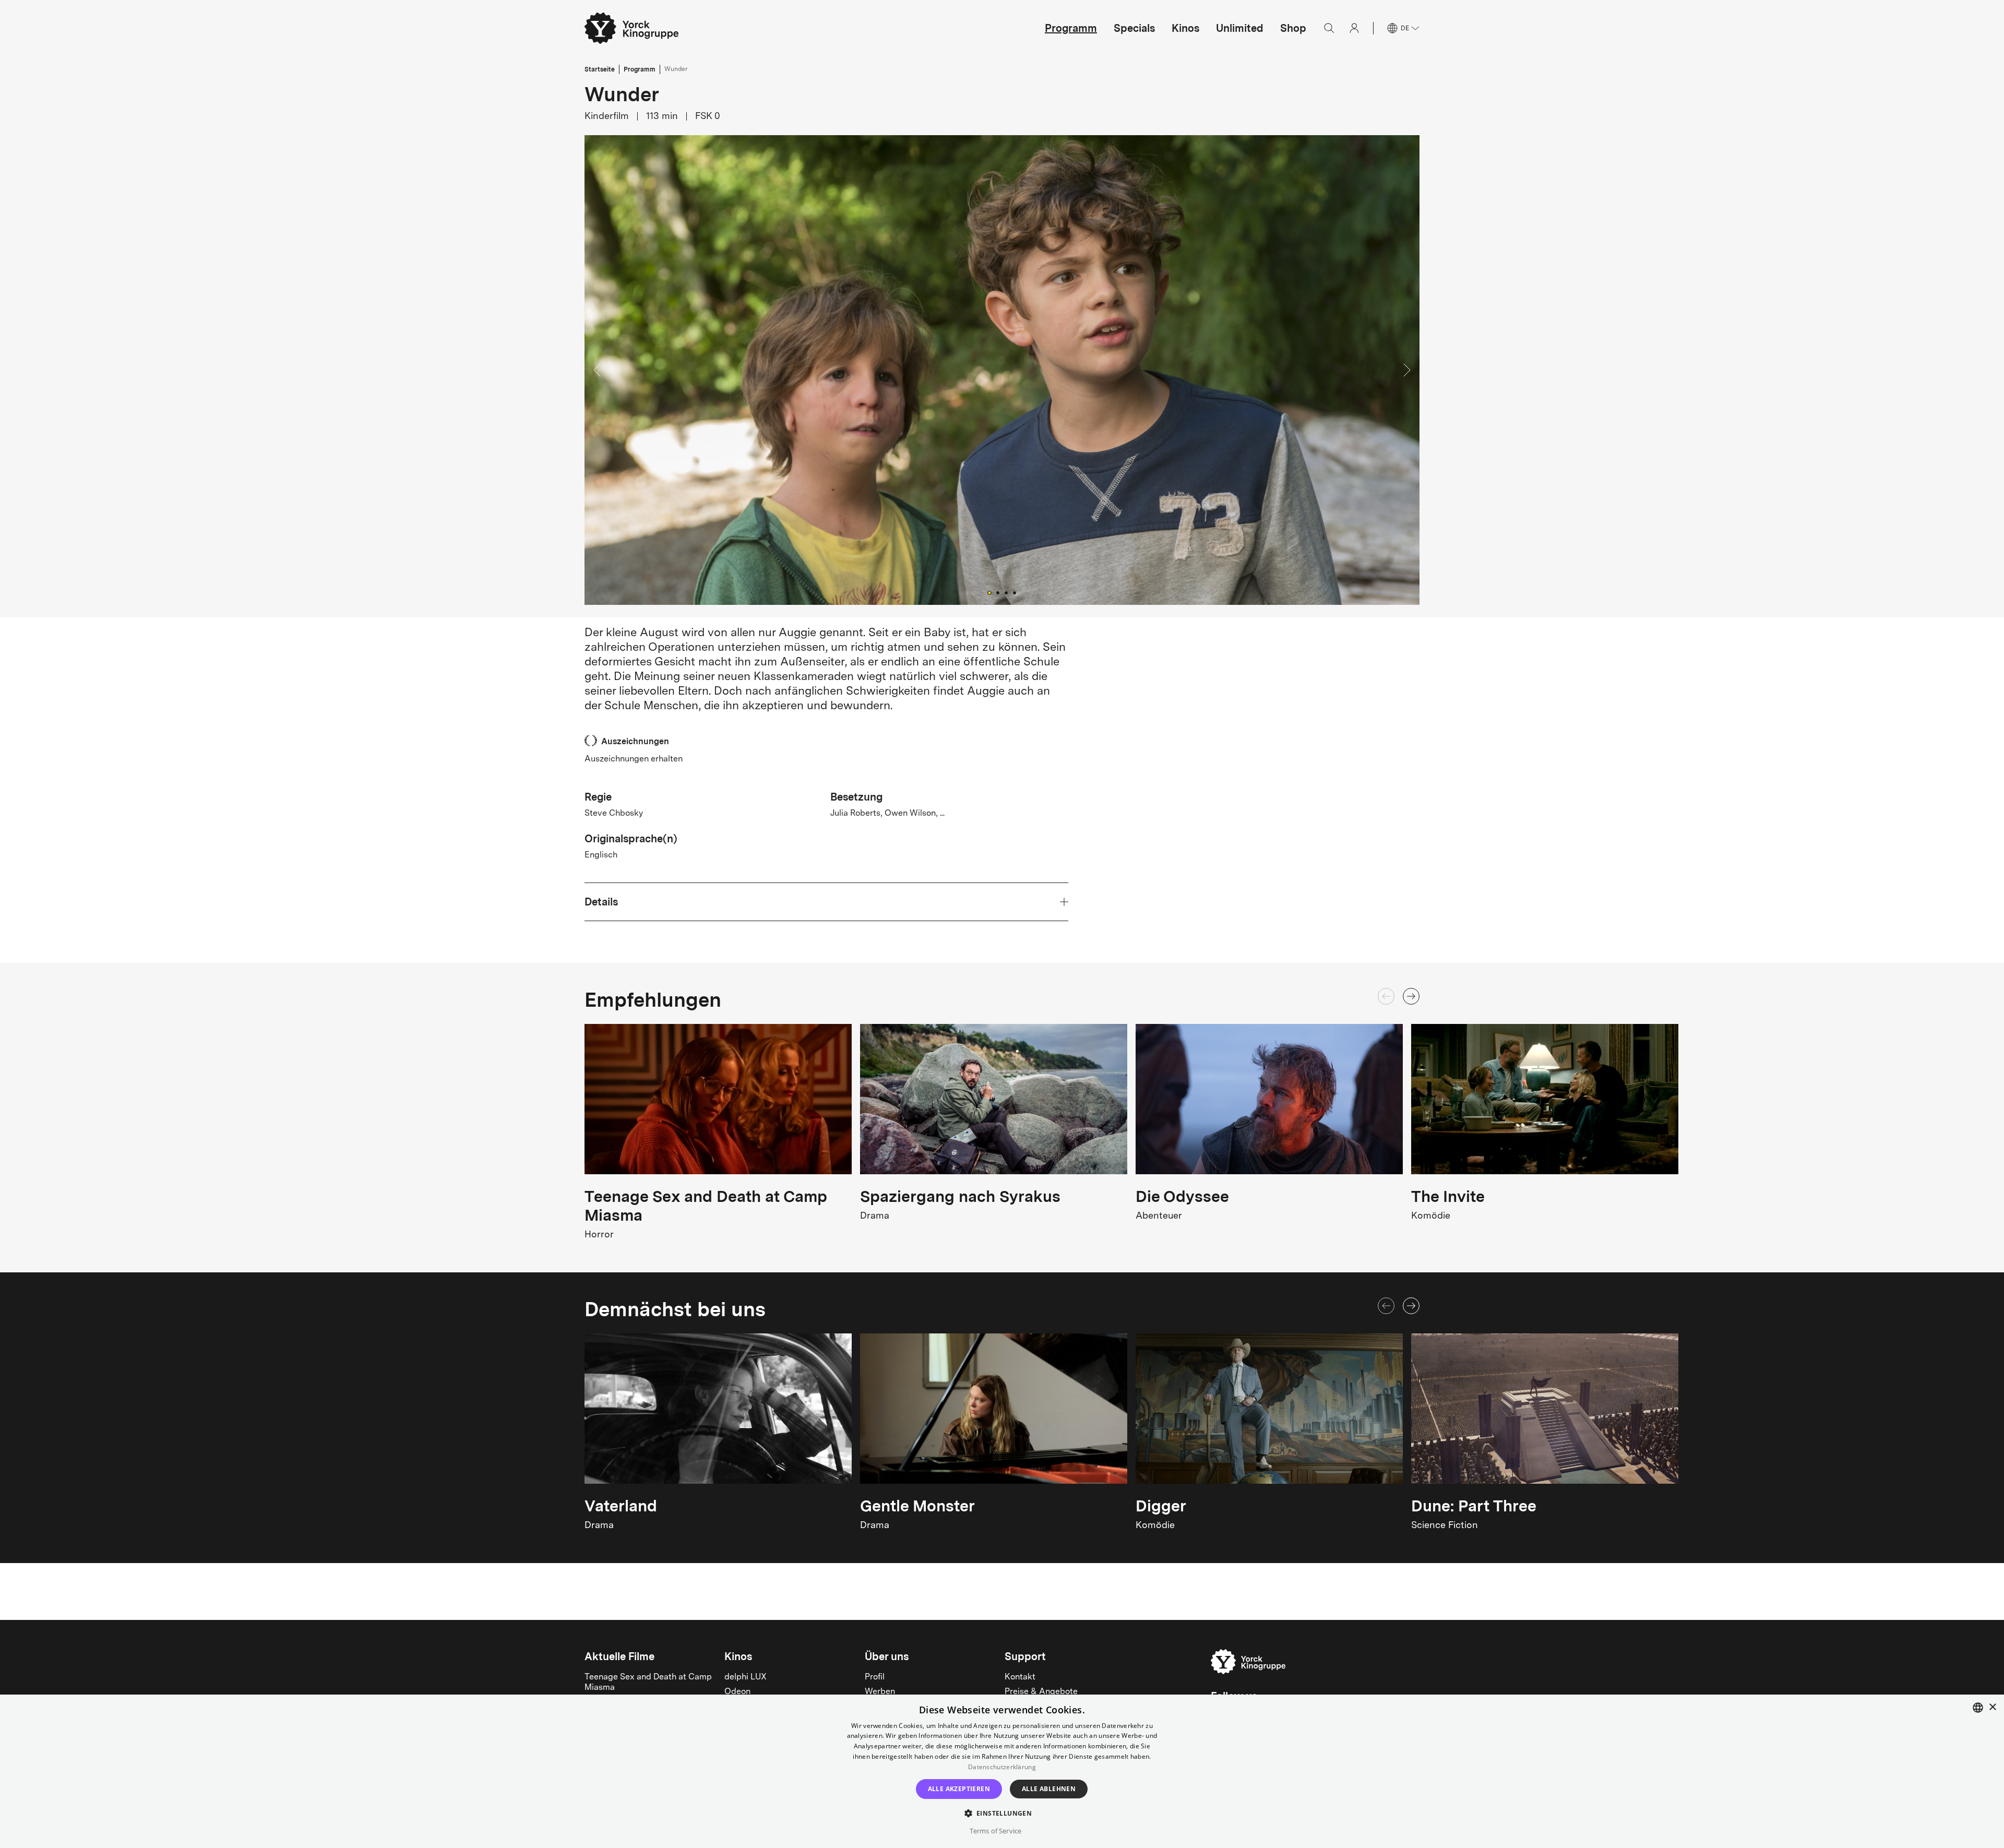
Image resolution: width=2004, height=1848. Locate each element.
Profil (875, 1677)
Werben (880, 1692)
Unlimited (1240, 28)
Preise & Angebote (1041, 1692)
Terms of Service (995, 1831)
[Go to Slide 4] (1015, 593)
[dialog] (1002, 1771)
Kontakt (1020, 1677)
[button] (1002, 370)
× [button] (1992, 1707)
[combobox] (1978, 1708)
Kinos (1185, 28)
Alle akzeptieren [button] (959, 1789)
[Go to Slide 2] (998, 593)
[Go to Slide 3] (1006, 593)
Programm (1071, 28)
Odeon (737, 1692)
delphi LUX (745, 1677)
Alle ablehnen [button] (1049, 1789)
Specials (1134, 28)
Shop (1293, 28)
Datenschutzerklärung (1002, 1767)
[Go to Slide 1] (989, 593)
